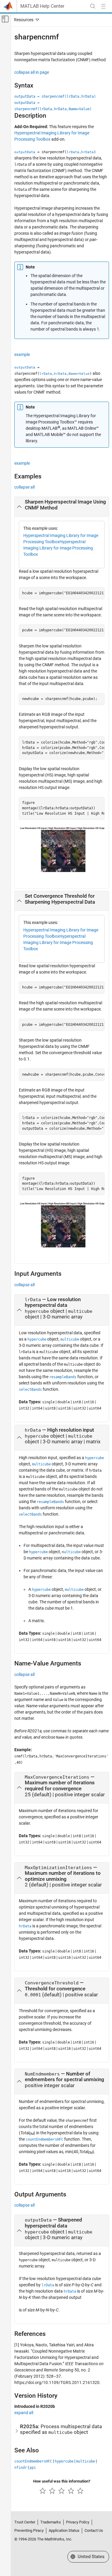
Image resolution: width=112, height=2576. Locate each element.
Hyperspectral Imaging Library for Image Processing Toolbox (58, 548)
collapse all (24, 487)
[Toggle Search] (93, 6)
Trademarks (51, 2522)
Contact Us (94, 2530)
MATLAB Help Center (42, 6)
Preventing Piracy (29, 2530)
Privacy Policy (78, 2522)
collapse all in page (32, 72)
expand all (24, 2413)
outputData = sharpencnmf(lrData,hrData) (55, 96)
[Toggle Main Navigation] (103, 6)
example (22, 354)
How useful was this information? (62, 2481)
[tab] (62, 507)
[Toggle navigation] (25, 20)
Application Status (64, 2530)
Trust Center (25, 2522)
